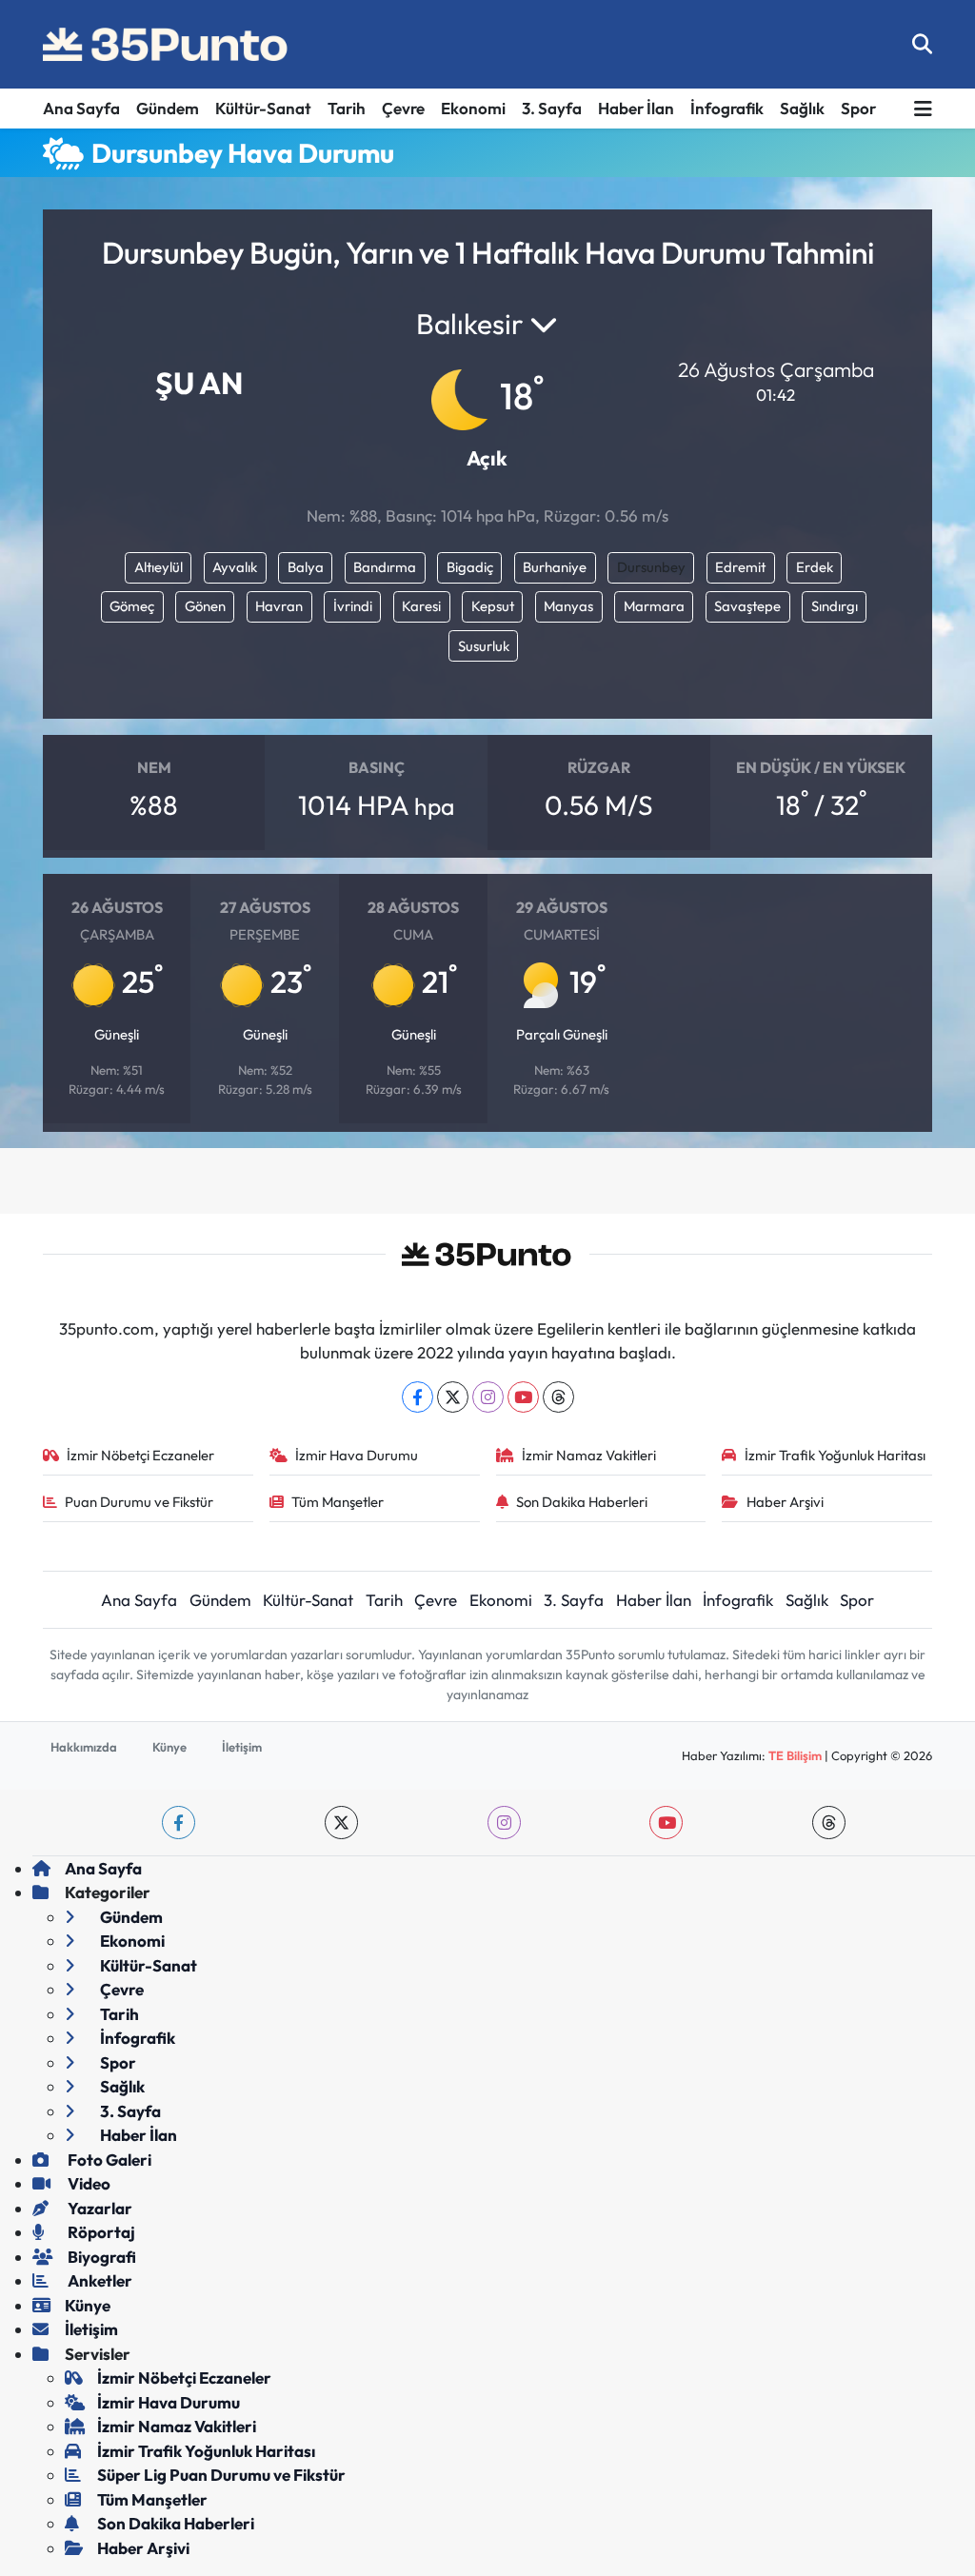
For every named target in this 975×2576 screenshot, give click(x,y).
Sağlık (802, 108)
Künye (169, 1747)
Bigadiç (470, 567)
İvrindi (353, 606)
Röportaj (100, 2232)
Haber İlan (636, 108)
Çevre (403, 108)
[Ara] (922, 44)
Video (88, 2183)
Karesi (421, 606)
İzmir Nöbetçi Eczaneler (140, 1455)
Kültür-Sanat (263, 108)
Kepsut (493, 606)
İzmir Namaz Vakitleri (589, 1455)
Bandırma (385, 567)
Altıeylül (159, 567)
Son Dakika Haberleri (582, 1502)
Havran (279, 606)
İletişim (242, 1747)
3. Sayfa (552, 108)
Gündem (168, 108)
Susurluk (484, 646)
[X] (453, 1397)
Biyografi (100, 2257)
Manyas (568, 606)
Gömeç (132, 606)
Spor (858, 108)
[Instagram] (488, 1397)
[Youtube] (523, 1397)
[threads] (829, 1823)
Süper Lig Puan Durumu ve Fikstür (221, 2475)
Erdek (815, 567)
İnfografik (727, 108)
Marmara (654, 606)
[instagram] (504, 1823)
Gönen (205, 606)
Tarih (347, 108)
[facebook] (179, 1823)
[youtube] (666, 1823)
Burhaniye (555, 567)
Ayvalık (235, 567)
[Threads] (558, 1397)
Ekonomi (473, 108)
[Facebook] (418, 1397)
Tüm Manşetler (338, 1502)
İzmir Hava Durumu (357, 1455)
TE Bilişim (795, 1755)
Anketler (99, 2280)
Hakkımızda (84, 1747)
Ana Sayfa (81, 108)
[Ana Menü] (923, 109)
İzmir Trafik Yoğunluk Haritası (835, 1455)
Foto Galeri (108, 2160)
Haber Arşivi (785, 1502)
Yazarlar (99, 2208)
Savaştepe (747, 606)
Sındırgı (835, 606)
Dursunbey (651, 567)
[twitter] (341, 1823)
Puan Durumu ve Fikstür (139, 1502)
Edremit (740, 567)
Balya (306, 567)
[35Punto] (167, 45)
